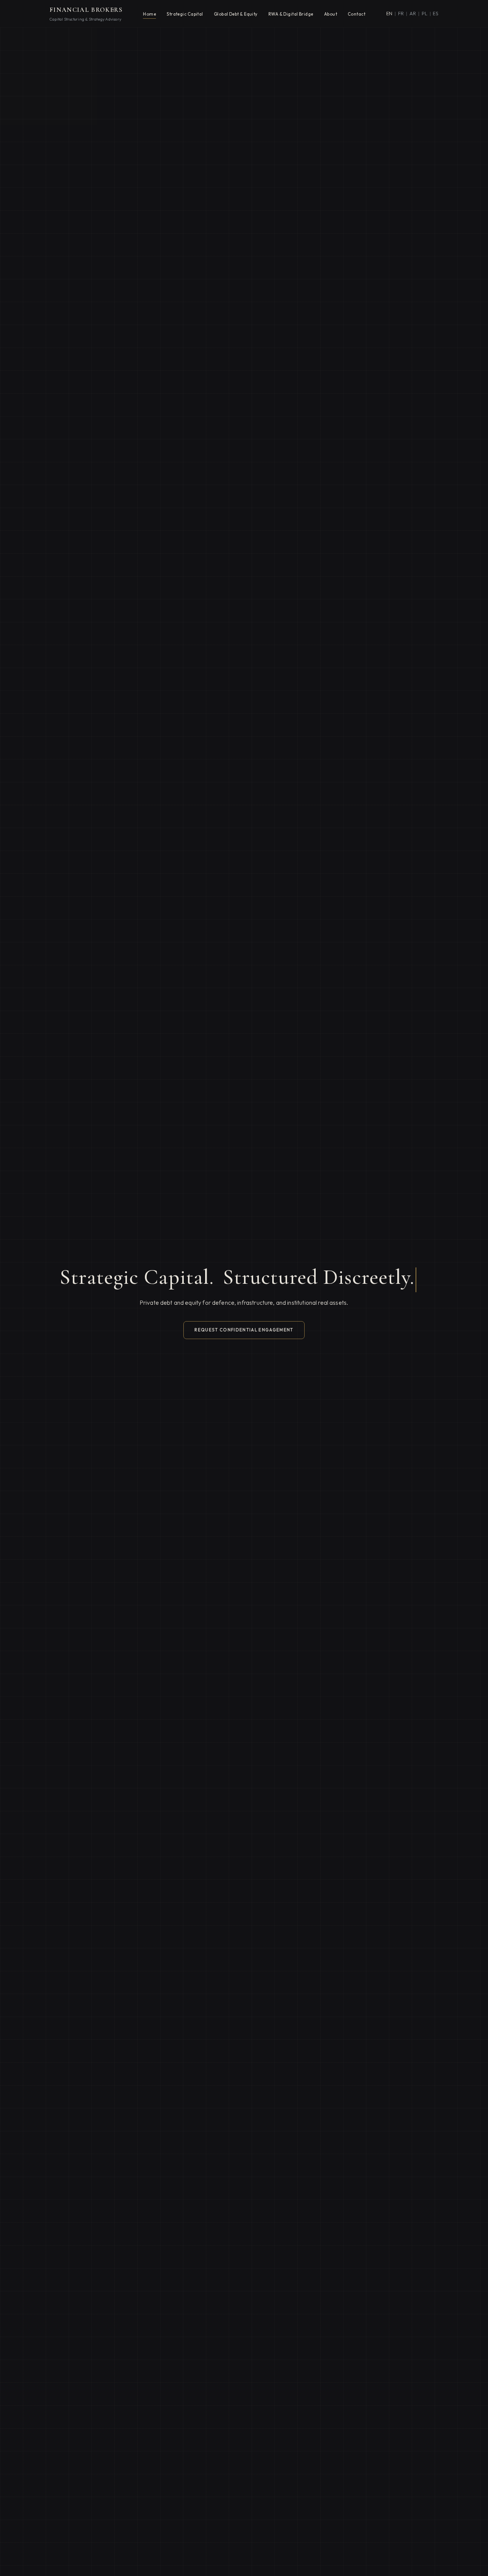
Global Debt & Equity (236, 14)
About (331, 14)
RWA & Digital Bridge (291, 14)
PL (425, 13)
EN (389, 13)
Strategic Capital (185, 14)
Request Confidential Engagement (244, 1330)
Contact (356, 14)
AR (413, 13)
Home (149, 14)
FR (401, 13)
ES (436, 13)
